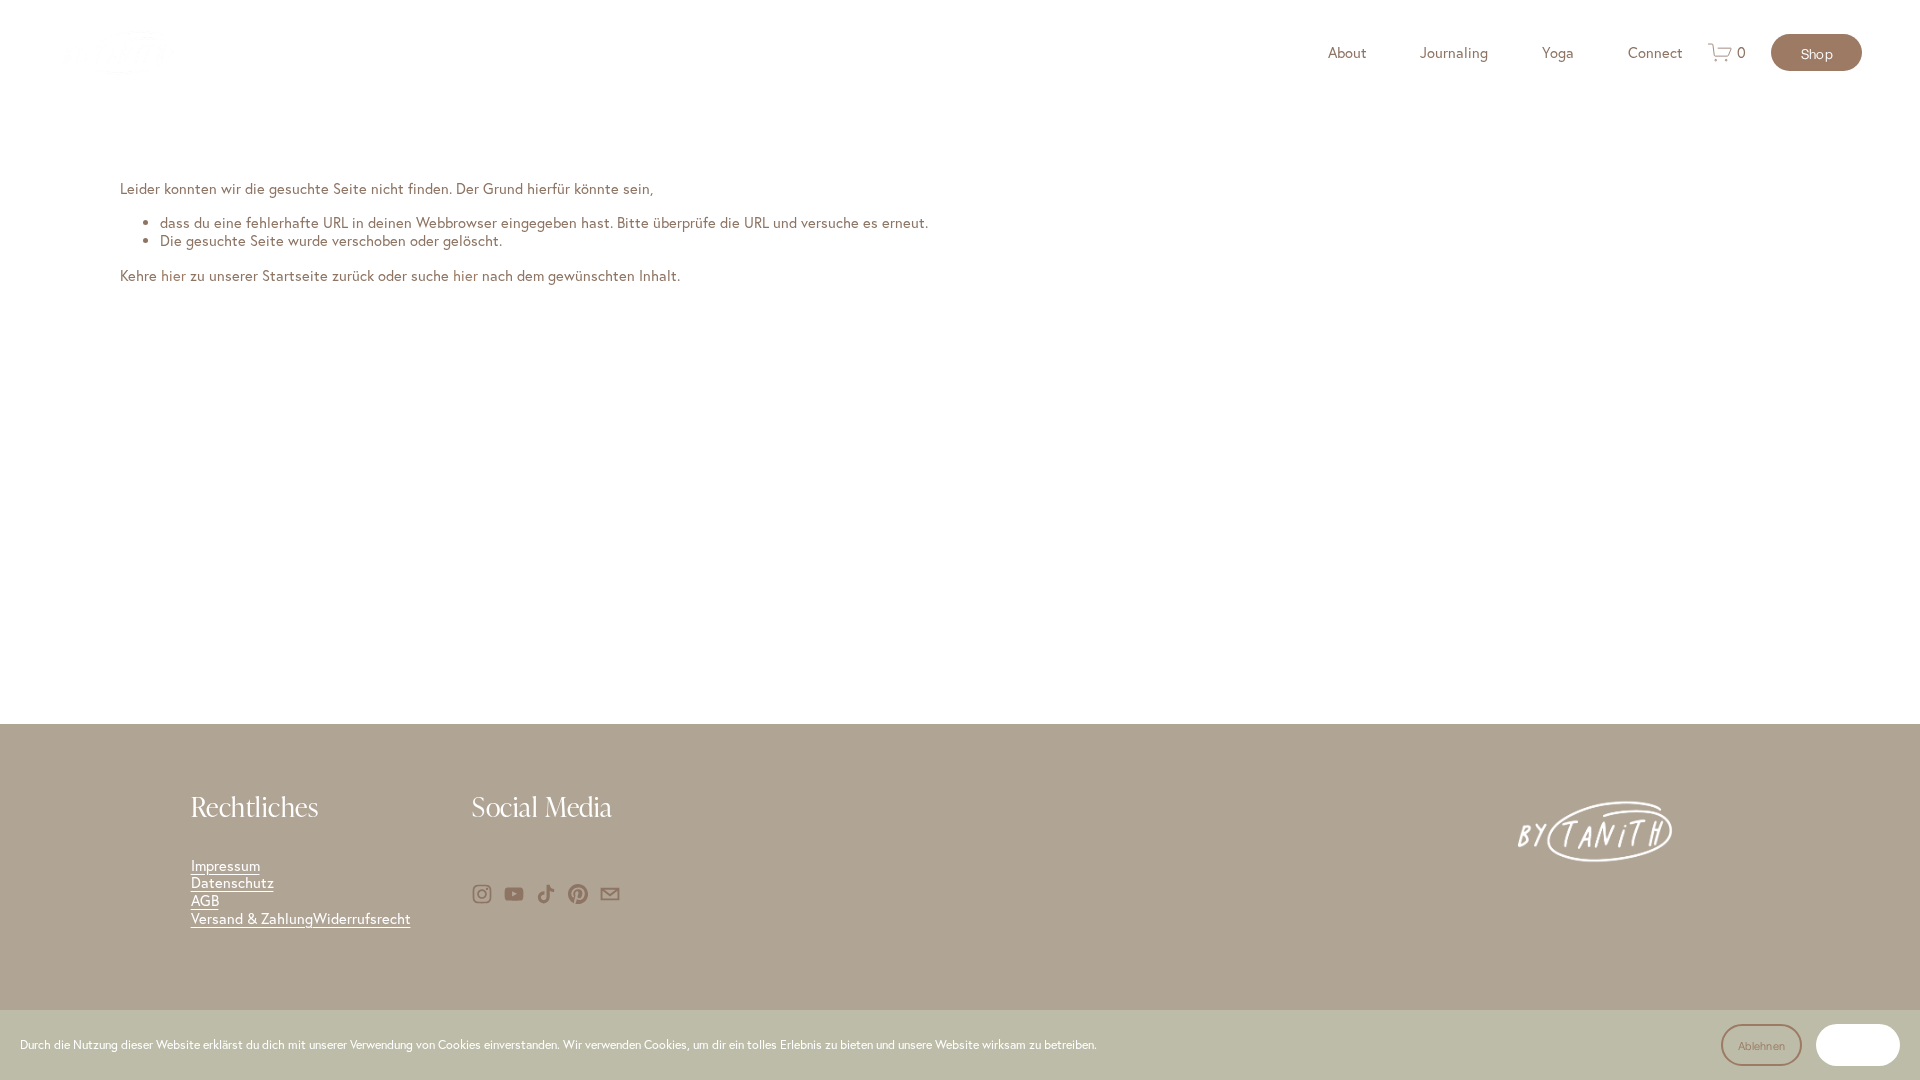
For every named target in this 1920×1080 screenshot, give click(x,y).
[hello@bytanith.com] (610, 894)
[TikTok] (546, 894)
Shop (1817, 53)
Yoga (1558, 52)
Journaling (1454, 52)
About (1347, 52)
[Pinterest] (578, 894)
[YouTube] (514, 894)
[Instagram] (482, 894)
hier (173, 275)
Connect (1655, 52)
